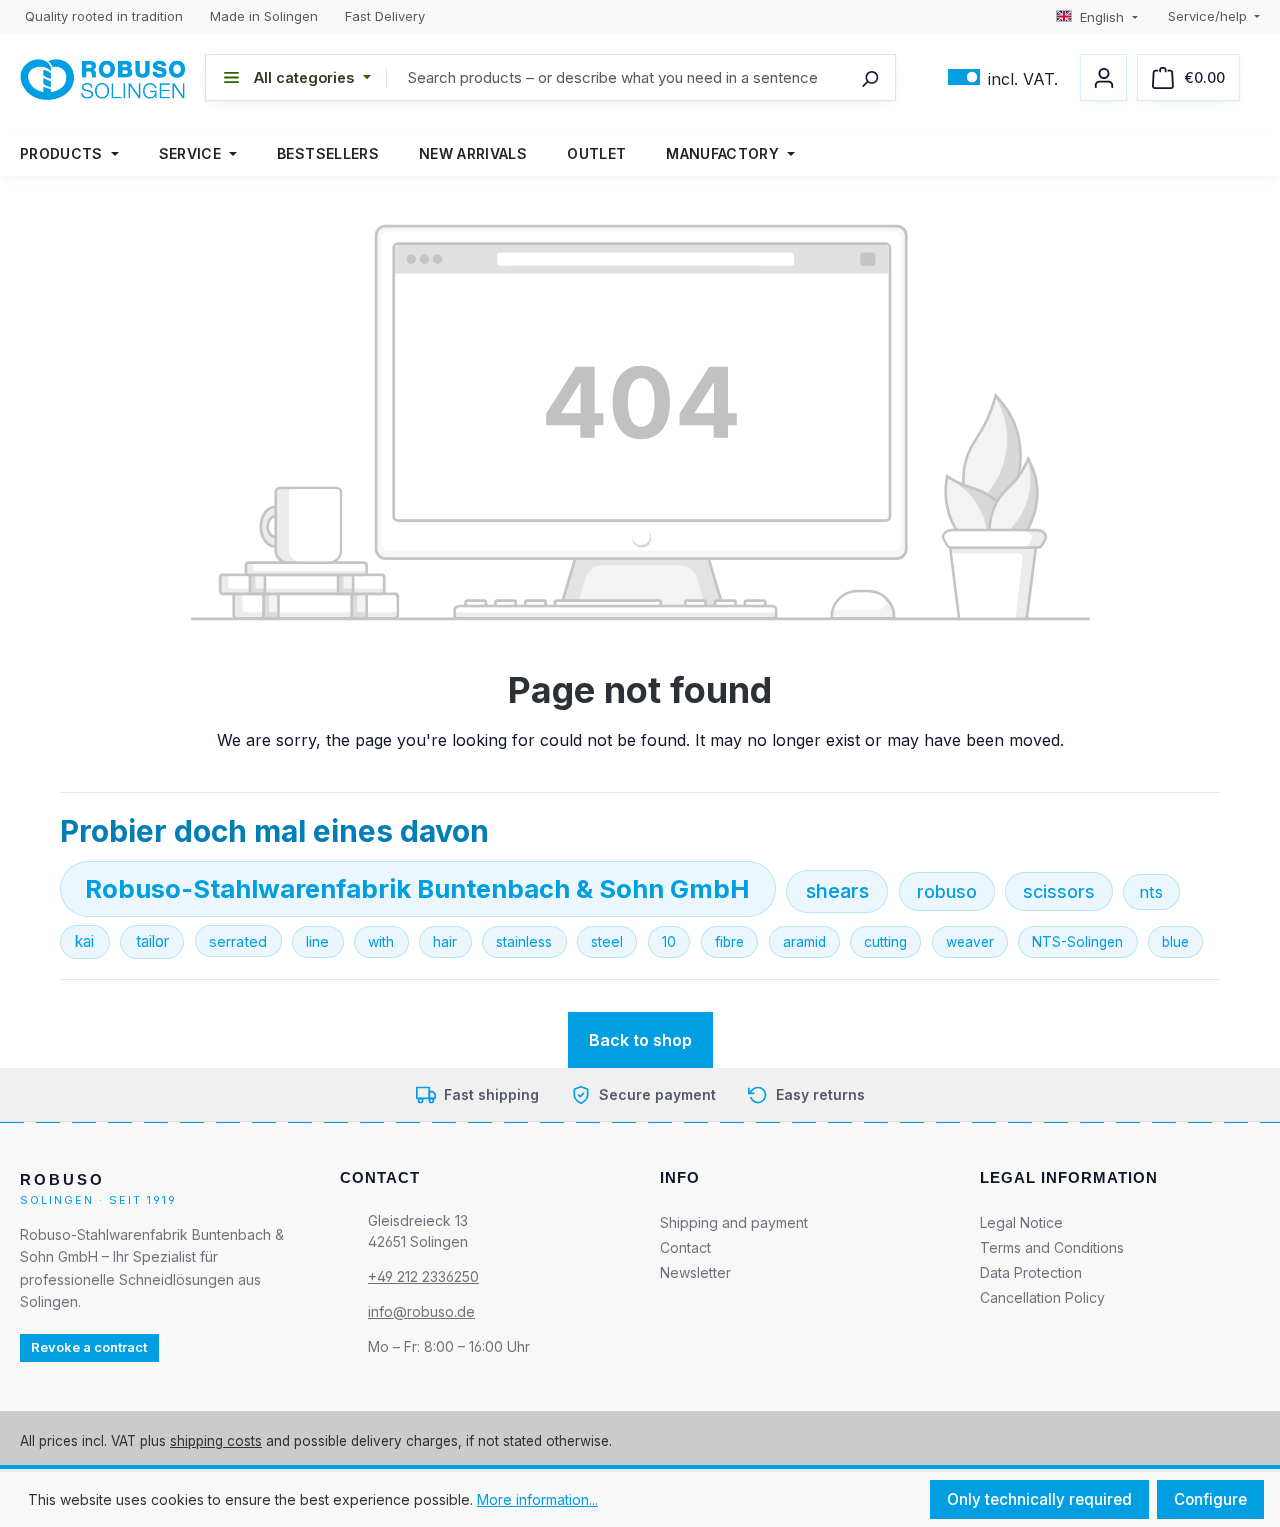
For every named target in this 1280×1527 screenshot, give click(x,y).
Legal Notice (1021, 1221)
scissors (1059, 891)
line (317, 941)
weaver (970, 942)
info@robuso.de (421, 1310)
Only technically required (1039, 1499)
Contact (685, 1246)
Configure (1210, 1499)
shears (837, 891)
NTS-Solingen (1077, 942)
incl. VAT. (1003, 77)
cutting (885, 942)
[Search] (870, 77)
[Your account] (1103, 77)
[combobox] (641, 77)
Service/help (1209, 16)
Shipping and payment (734, 1221)
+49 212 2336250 (423, 1275)
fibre (729, 942)
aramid (804, 942)
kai (84, 941)
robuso (947, 891)
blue (1175, 942)
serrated (238, 941)
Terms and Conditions (1052, 1246)
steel (607, 941)
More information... (537, 1499)
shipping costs (216, 1440)
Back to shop (640, 1040)
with (381, 941)
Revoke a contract (89, 1347)
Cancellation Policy (1042, 1296)
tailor (152, 941)
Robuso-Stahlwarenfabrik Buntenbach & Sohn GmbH (417, 888)
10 (669, 941)
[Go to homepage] (102, 78)
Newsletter (695, 1271)
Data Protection (1031, 1271)
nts (1151, 892)
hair (445, 941)
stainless (524, 941)
